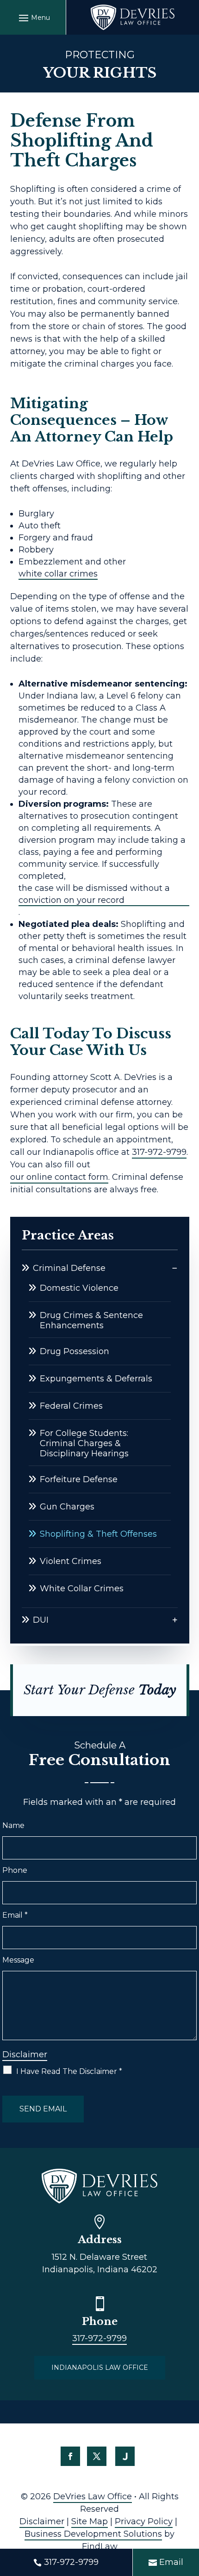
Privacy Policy (144, 2521)
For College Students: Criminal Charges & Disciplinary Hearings (84, 1443)
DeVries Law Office (93, 2496)
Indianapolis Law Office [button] (100, 2367)
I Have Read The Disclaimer (69, 2071)
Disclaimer (25, 2055)
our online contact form (59, 1177)
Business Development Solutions (93, 2534)
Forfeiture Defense (79, 1479)
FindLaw (100, 2546)
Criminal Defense (69, 1268)
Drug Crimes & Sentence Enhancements (91, 1320)
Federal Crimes (71, 1406)
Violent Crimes (71, 1561)
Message (18, 1960)
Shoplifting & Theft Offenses (98, 1534)
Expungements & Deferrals (96, 1379)
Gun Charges (67, 1507)
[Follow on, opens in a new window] (125, 2456)
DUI (41, 1620)
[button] (33, 18)
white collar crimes (58, 574)
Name (13, 1825)
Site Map (90, 2521)
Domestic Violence (79, 1288)
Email (15, 1915)
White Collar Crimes (82, 1589)
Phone (15, 1870)
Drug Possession (75, 1351)
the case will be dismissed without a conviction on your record (94, 894)
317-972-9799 (159, 1152)
